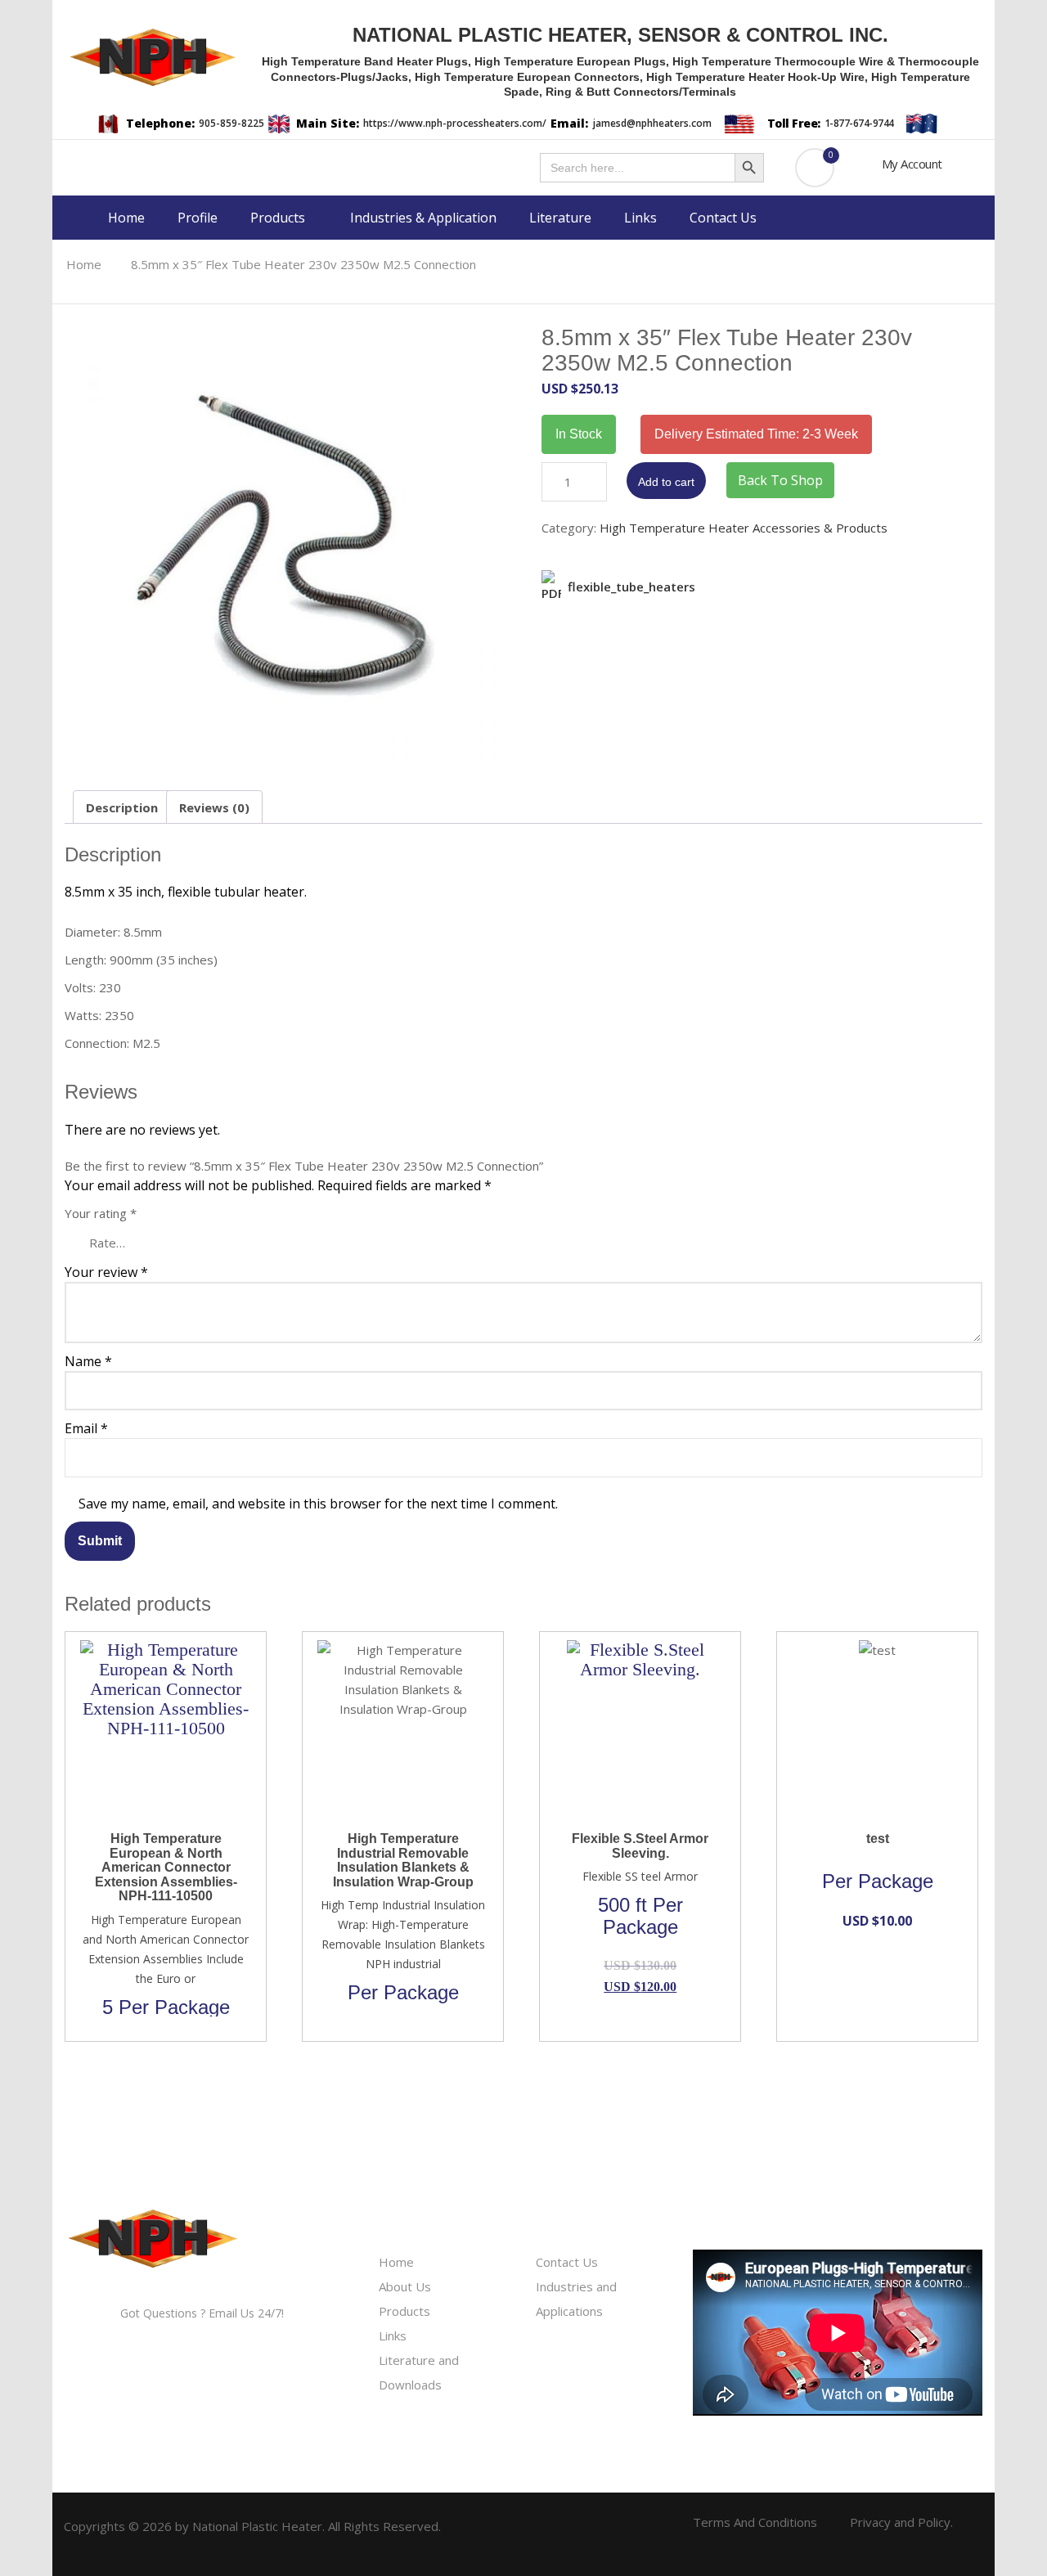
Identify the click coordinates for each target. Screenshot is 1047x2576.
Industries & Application (423, 218)
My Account (912, 164)
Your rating (101, 1213)
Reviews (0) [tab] (214, 807)
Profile (198, 218)
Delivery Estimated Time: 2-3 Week (756, 434)
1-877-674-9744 (859, 123)
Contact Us (723, 218)
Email (86, 1428)
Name (88, 1361)
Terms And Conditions (755, 2522)
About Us (405, 2286)
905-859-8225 (231, 123)
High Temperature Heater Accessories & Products (744, 528)
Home (126, 218)
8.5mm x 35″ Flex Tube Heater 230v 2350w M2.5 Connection (303, 264)
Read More (156, 1648)
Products (279, 218)
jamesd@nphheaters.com (652, 123)
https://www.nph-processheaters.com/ (455, 123)
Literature (560, 218)
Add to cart (666, 482)
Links (640, 218)
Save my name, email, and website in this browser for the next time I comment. (318, 1504)
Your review (106, 1272)
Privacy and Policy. (901, 2522)
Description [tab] (122, 807)
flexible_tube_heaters (631, 587)
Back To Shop (780, 480)
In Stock (579, 434)
